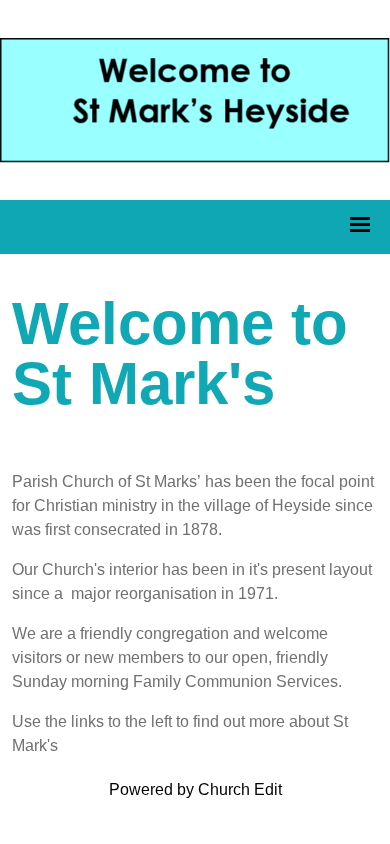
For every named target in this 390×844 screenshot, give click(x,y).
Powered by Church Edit (195, 789)
